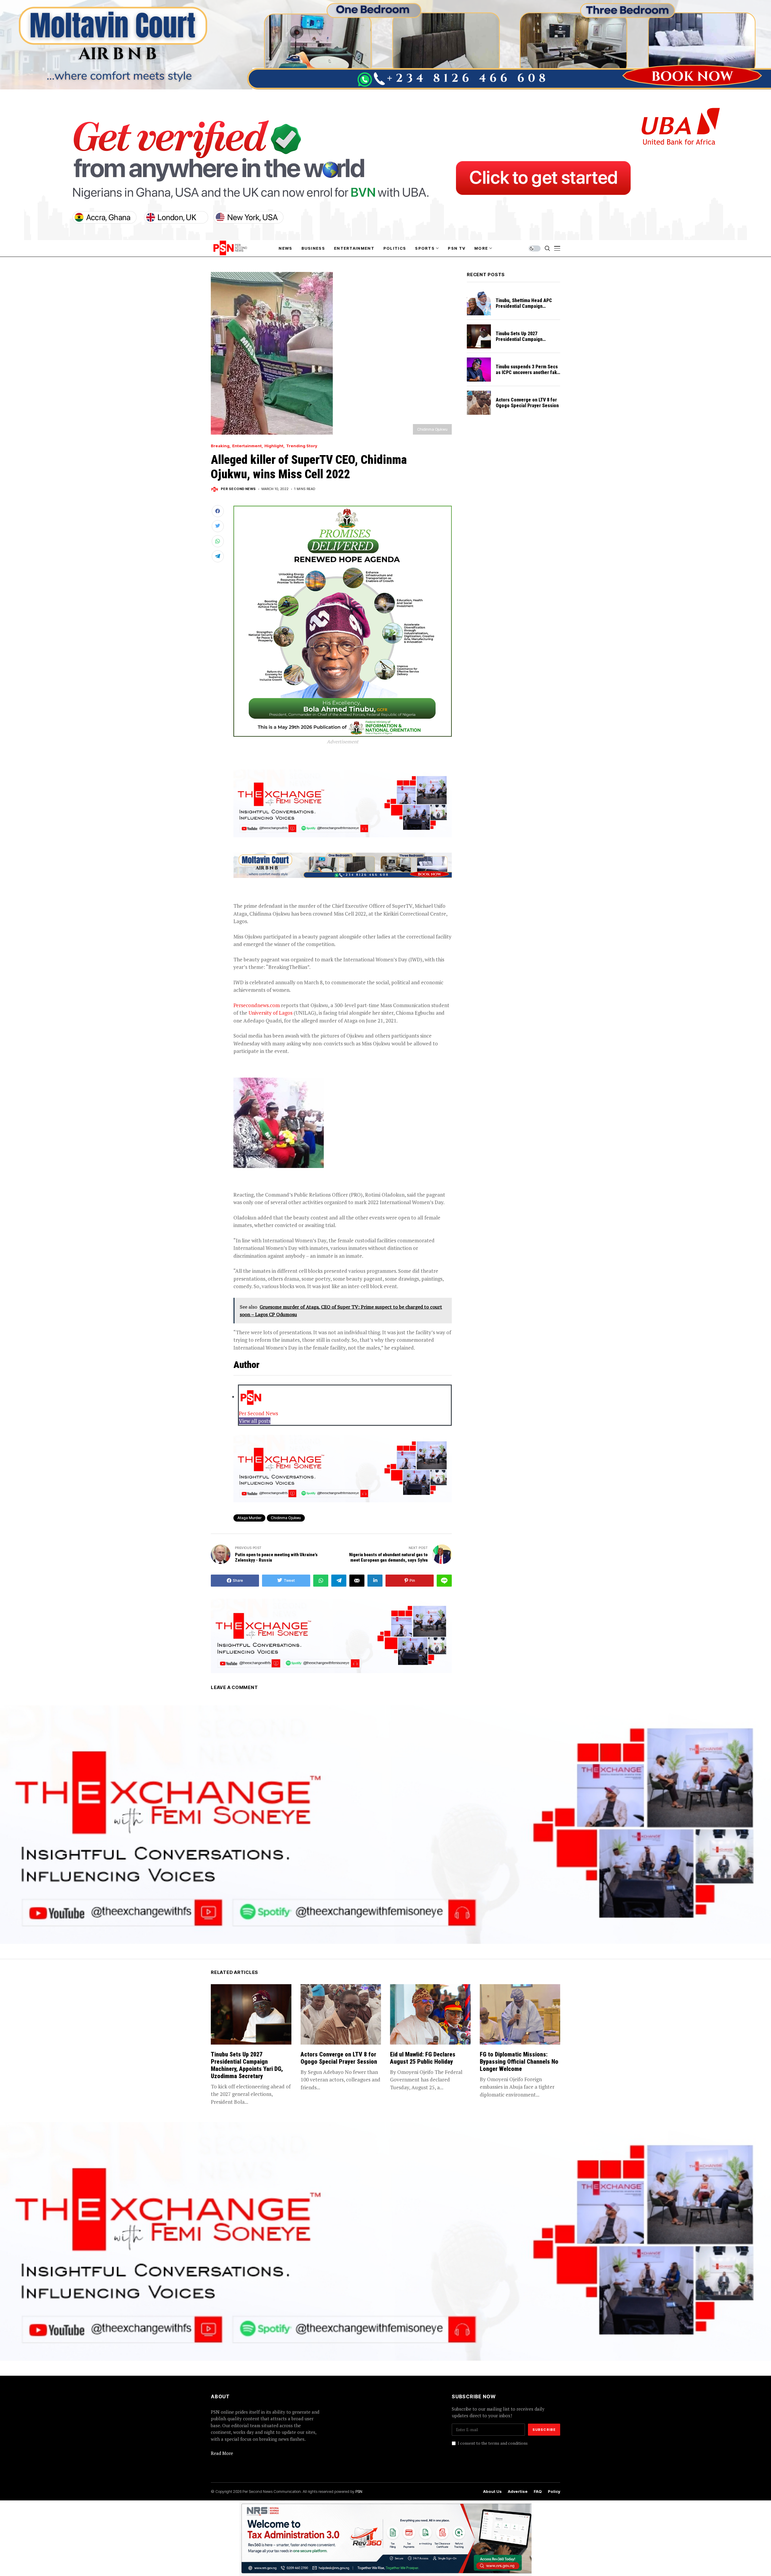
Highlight (274, 446)
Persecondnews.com (257, 1005)
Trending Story (302, 446)
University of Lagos (270, 1013)
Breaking (220, 446)
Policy (554, 2492)
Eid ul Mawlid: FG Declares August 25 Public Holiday (423, 2058)
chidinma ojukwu (286, 1518)
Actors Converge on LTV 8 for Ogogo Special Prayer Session (527, 403)
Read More (222, 2453)
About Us (492, 2492)
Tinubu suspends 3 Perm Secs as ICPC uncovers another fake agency (528, 372)
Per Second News (238, 489)
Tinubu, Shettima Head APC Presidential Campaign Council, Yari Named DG (524, 306)
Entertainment (247, 446)
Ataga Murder (249, 1518)
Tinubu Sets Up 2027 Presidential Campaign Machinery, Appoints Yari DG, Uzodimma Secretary (526, 342)
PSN (359, 2491)
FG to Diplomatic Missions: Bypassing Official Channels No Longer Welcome (519, 2062)
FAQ (538, 2492)
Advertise (518, 2492)
